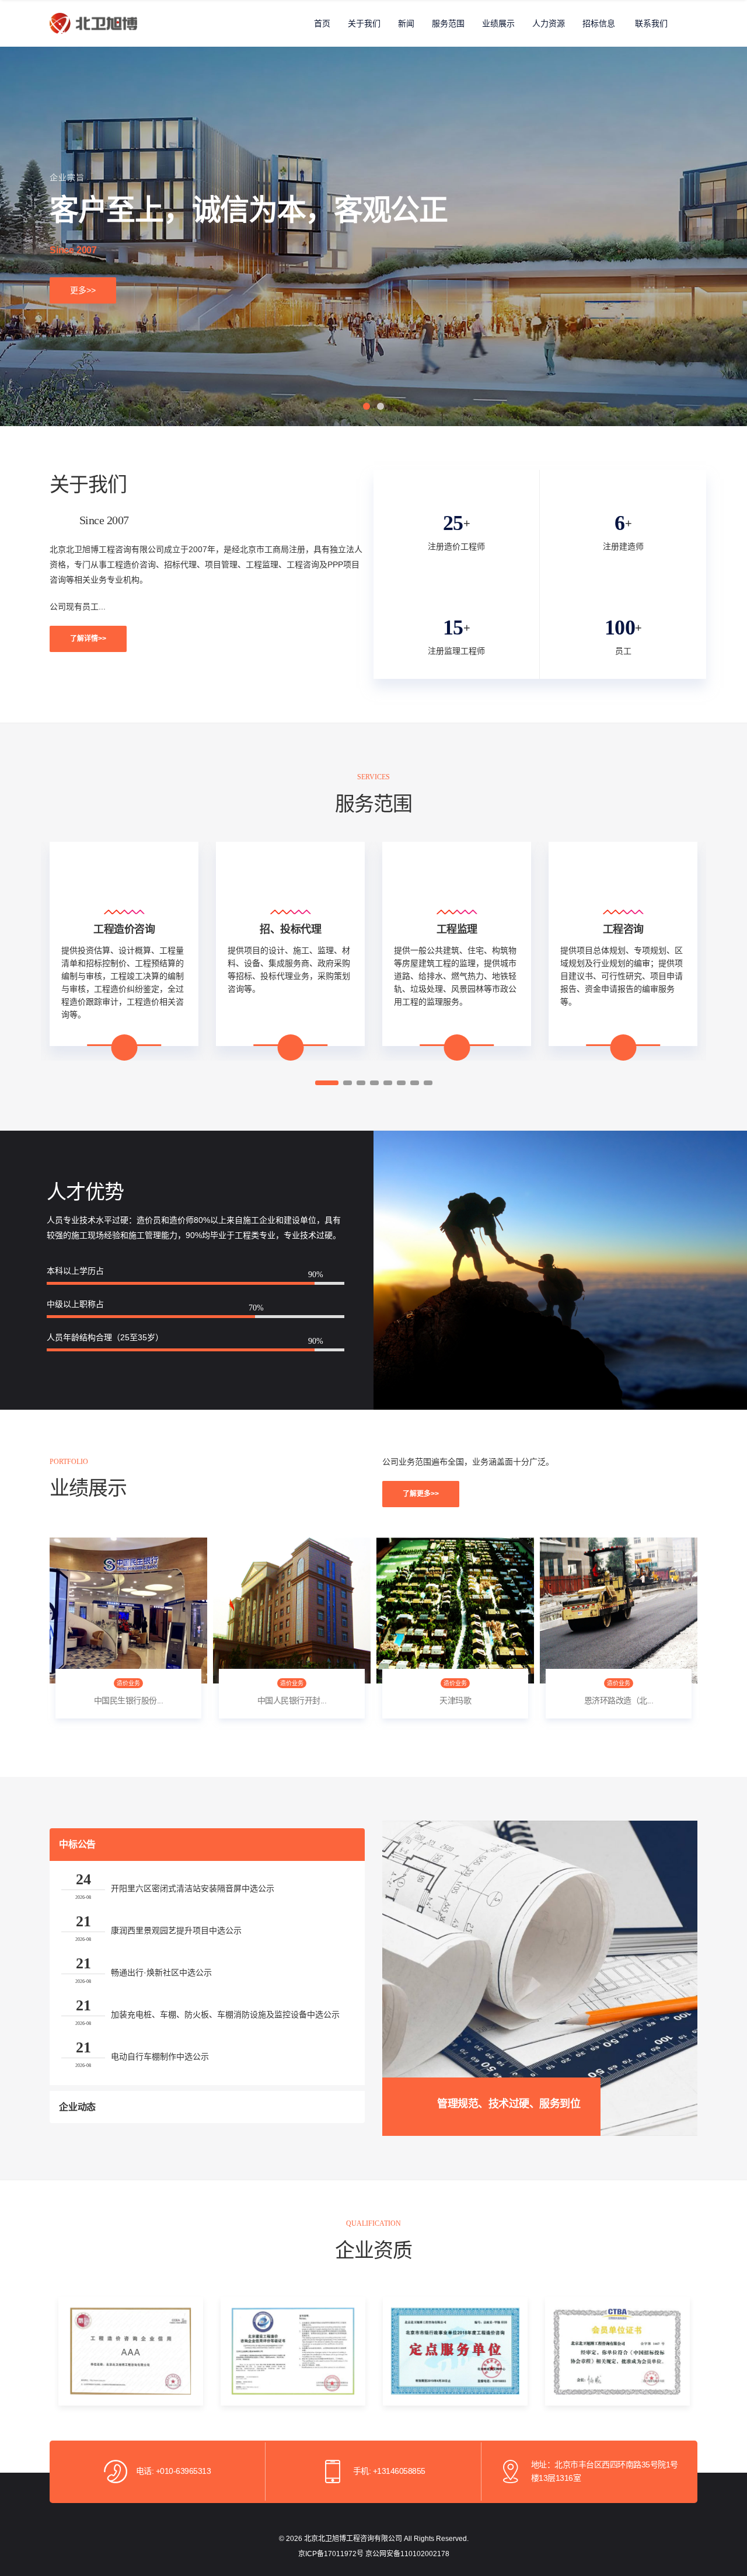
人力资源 (549, 23)
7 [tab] (415, 1083)
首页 (322, 23)
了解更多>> (421, 1494)
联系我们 (651, 23)
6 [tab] (401, 1083)
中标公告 (77, 1844)
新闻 (406, 23)
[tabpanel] (373, 236)
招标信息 (599, 23)
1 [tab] (366, 406)
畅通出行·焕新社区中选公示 (161, 1972)
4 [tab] (374, 1083)
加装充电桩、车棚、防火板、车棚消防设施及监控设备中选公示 (225, 2014)
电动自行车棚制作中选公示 (160, 2056)
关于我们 (364, 23)
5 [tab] (388, 1083)
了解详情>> (88, 639)
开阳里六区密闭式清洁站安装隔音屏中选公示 (193, 1888)
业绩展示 (498, 23)
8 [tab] (428, 1083)
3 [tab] (361, 1083)
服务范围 (448, 23)
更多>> (83, 290)
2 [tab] (381, 406)
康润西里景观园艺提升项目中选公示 (176, 1930)
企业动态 (77, 2107)
